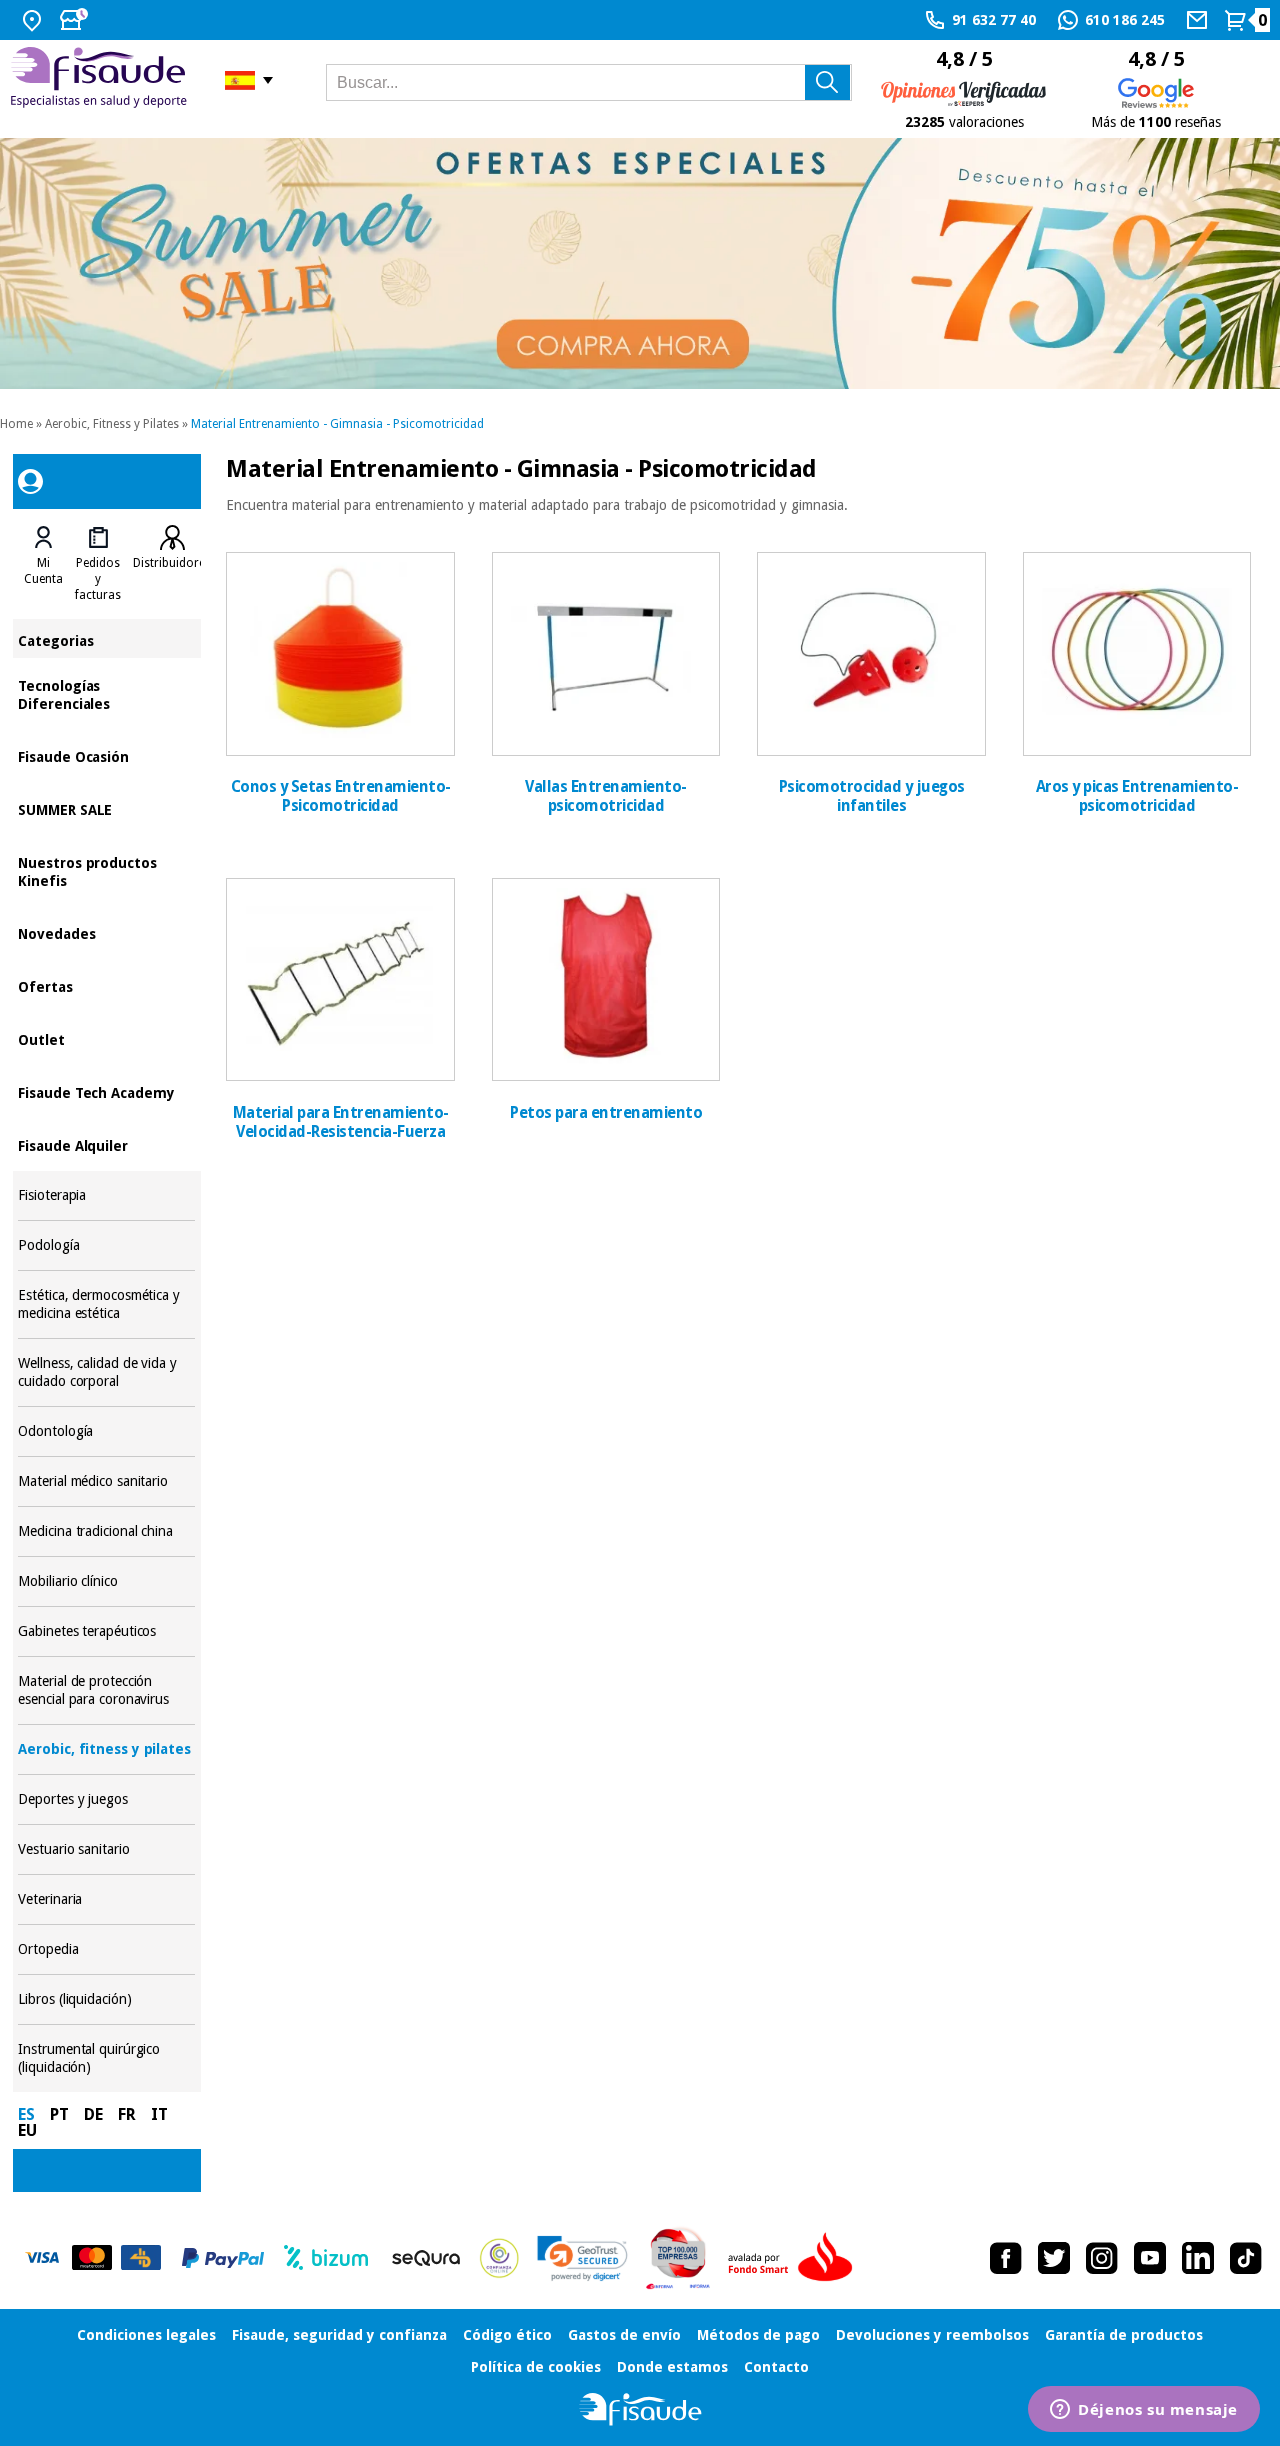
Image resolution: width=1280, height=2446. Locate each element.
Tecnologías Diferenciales (106, 693)
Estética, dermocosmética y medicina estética (106, 1304)
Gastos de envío (624, 2335)
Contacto (776, 2367)
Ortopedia (106, 1949)
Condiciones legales (146, 2335)
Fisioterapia (106, 1195)
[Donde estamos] (34, 20)
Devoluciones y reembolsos (932, 2335)
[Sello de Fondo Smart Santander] (795, 2258)
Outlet (106, 1038)
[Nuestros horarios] (76, 20)
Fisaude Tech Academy (106, 1091)
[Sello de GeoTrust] (582, 2258)
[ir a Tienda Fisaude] (640, 2409)
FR (127, 2114)
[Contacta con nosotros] (1199, 20)
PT (59, 2114)
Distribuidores (172, 563)
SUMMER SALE (106, 808)
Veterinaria (106, 1899)
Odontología (106, 1431)
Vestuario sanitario (106, 1849)
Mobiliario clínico (106, 1581)
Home (16, 424)
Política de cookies (536, 2367)
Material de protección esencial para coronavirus (106, 1690)
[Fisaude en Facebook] (1006, 2258)
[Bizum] (326, 2258)
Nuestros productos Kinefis (106, 870)
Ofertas (106, 985)
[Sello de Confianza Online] (499, 2258)
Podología (106, 1245)
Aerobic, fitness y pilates (106, 1749)
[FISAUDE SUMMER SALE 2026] (640, 263)
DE (93, 2114)
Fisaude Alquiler (106, 1144)
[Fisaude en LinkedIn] (1198, 2258)
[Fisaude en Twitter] (1054, 2258)
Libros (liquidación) (106, 1999)
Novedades (106, 932)
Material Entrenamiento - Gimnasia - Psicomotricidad (337, 424)
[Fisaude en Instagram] (1102, 2258)
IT (159, 2114)
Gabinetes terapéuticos (106, 1631)
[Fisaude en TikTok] (1246, 2258)
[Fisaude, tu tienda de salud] (102, 80)
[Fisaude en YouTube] (1150, 2258)
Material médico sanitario (106, 1481)
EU (27, 2130)
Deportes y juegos (106, 1799)
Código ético (507, 2335)
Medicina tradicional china (106, 1531)
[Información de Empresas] (678, 2258)
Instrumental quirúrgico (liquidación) (106, 2058)
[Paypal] (223, 2258)
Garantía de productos (1124, 2335)
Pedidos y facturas (98, 579)
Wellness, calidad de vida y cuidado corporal (106, 1372)
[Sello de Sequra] (426, 2258)
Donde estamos (672, 2367)
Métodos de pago (758, 2335)
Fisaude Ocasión (106, 755)
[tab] (43, 564)
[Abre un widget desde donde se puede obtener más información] (1144, 2411)
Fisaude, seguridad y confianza (339, 2335)
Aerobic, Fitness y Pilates (112, 424)
